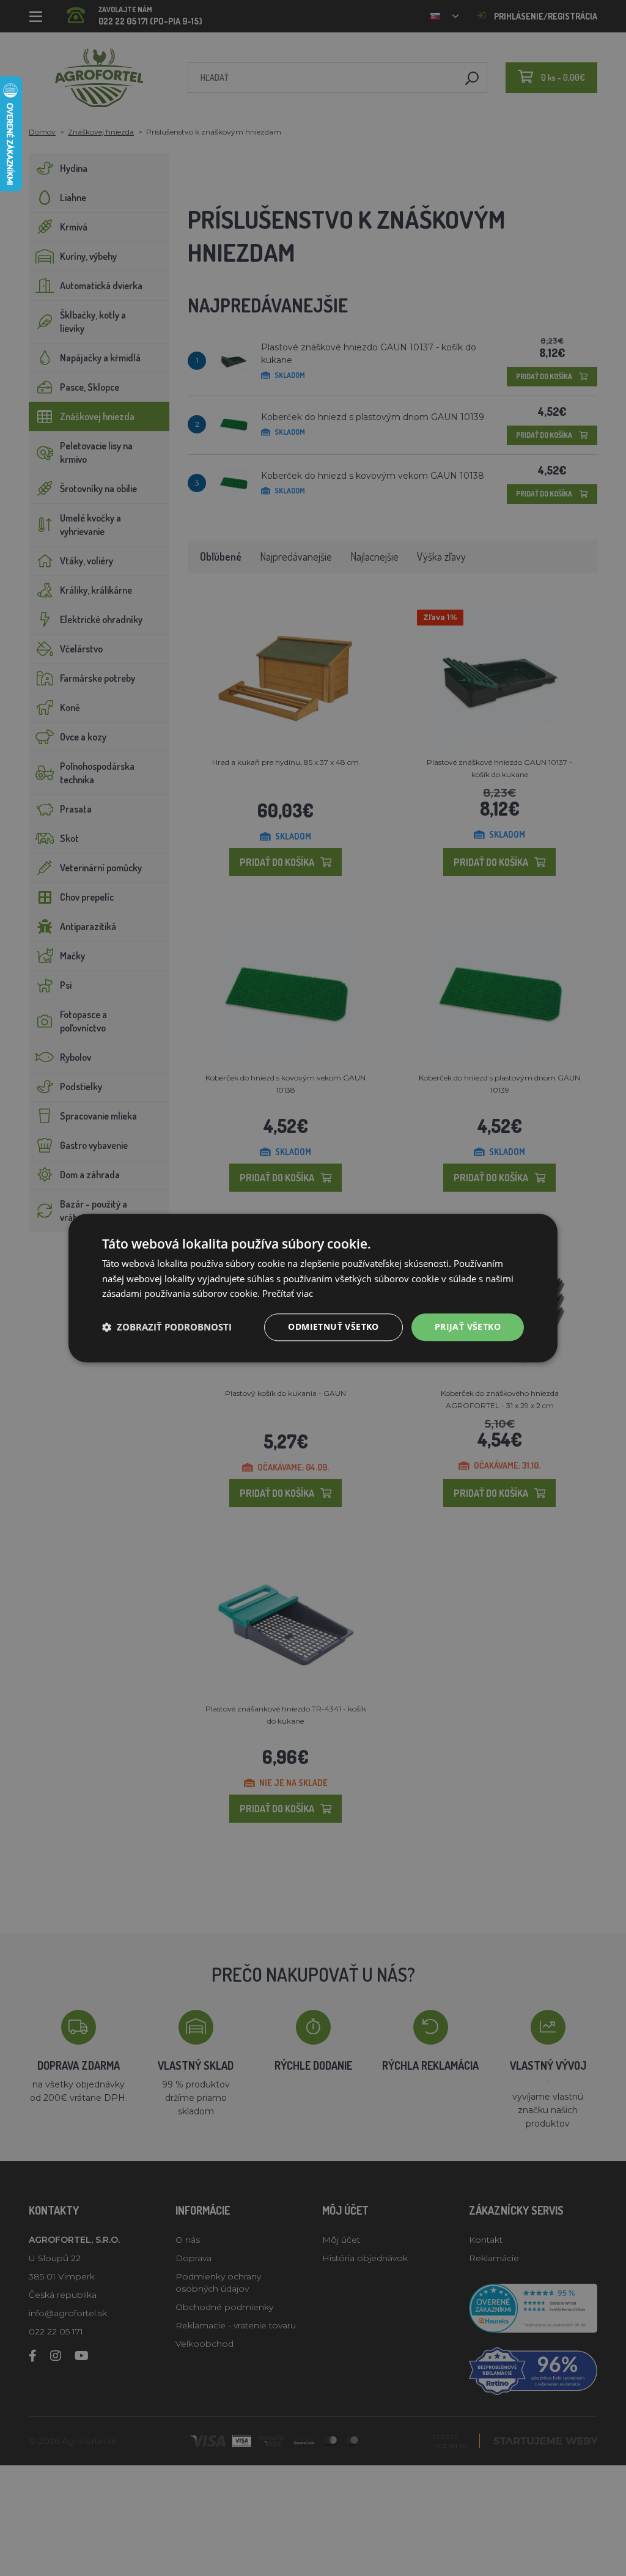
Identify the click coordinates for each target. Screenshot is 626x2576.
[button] (167, 1327)
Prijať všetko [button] (468, 1327)
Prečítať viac (288, 1294)
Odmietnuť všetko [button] (333, 1327)
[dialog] (313, 1288)
